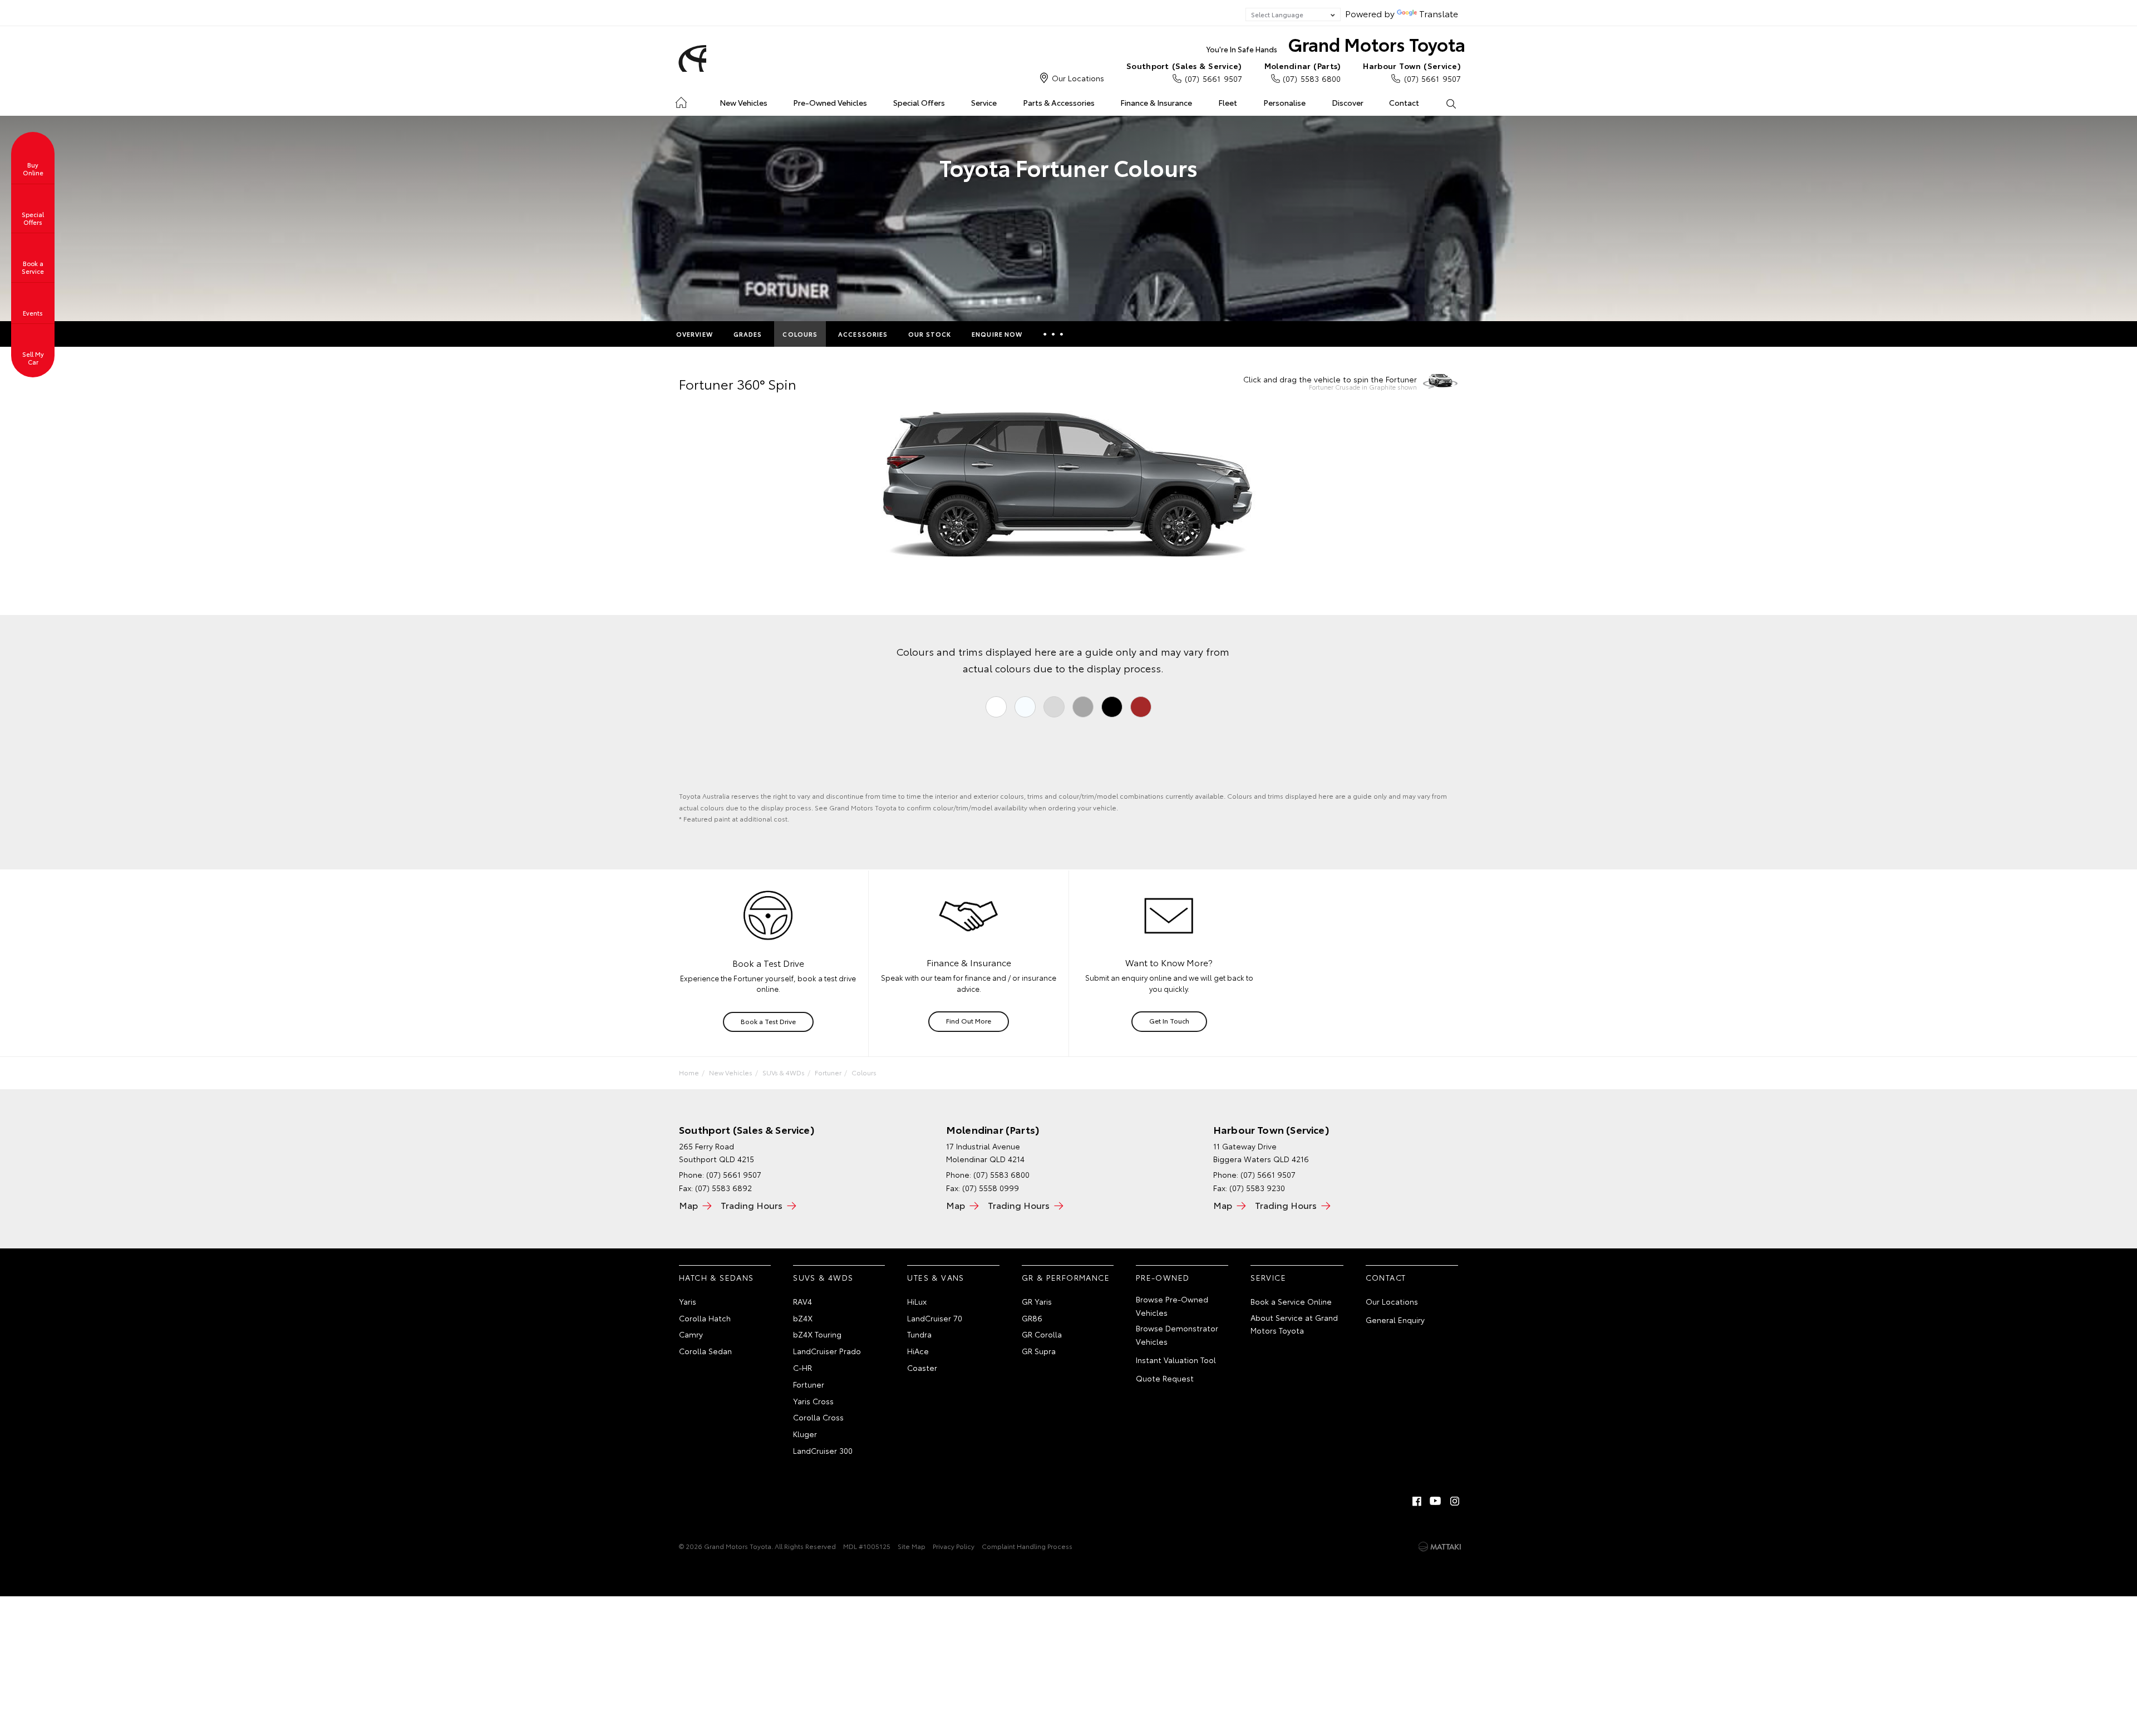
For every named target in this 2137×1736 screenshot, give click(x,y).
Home (681, 100)
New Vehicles (743, 102)
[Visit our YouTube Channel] (1436, 1501)
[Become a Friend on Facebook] (1417, 1501)
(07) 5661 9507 (1184, 72)
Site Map (912, 1546)
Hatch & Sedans (717, 1277)
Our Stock (930, 334)
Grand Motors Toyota (1336, 44)
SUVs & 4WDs (784, 1072)
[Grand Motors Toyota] (691, 58)
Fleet (1228, 102)
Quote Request (1165, 1378)
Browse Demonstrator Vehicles (1177, 1335)
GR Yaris (1037, 1301)
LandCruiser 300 (823, 1450)
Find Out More (969, 1021)
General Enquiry (1395, 1320)
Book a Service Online (1291, 1301)
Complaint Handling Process (1027, 1546)
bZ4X (803, 1318)
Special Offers (919, 102)
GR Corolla (1042, 1334)
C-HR (802, 1368)
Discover (1348, 102)
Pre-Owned (1163, 1277)
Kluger (805, 1434)
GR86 (1032, 1318)
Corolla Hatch (705, 1318)
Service (984, 102)
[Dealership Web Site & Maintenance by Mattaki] (1440, 1547)
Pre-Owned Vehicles (830, 102)
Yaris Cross (813, 1401)
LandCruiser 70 (935, 1318)
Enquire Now (997, 334)
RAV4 (802, 1301)
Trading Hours (752, 1205)
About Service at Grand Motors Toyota (1294, 1324)
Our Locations (1078, 78)
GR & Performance (1066, 1277)
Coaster (922, 1368)
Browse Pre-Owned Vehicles (1172, 1306)
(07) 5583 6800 (1303, 72)
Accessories (863, 334)
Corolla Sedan (705, 1351)
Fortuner (828, 1072)
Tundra (919, 1334)
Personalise (1284, 102)
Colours (800, 334)
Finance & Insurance (1156, 102)
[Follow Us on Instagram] (1455, 1501)
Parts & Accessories (1059, 102)
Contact (1404, 102)
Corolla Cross (818, 1417)
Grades (748, 334)
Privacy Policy (954, 1546)
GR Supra (1039, 1351)
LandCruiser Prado (827, 1351)
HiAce (918, 1351)
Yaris (688, 1301)
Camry (691, 1334)
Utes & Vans (935, 1277)
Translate (1439, 13)
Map (688, 1205)
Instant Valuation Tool (1176, 1360)
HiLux (917, 1301)
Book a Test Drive (768, 1021)
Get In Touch (1169, 1021)
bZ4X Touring (817, 1334)
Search (1451, 103)
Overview (695, 334)
